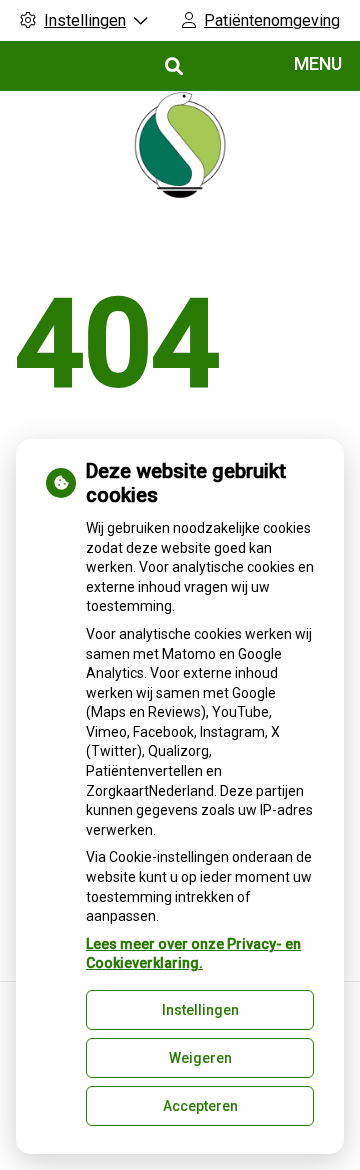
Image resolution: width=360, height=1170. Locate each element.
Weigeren (200, 1058)
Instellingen (200, 1010)
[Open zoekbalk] (172, 66)
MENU (318, 63)
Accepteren (200, 1106)
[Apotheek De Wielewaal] (180, 145)
